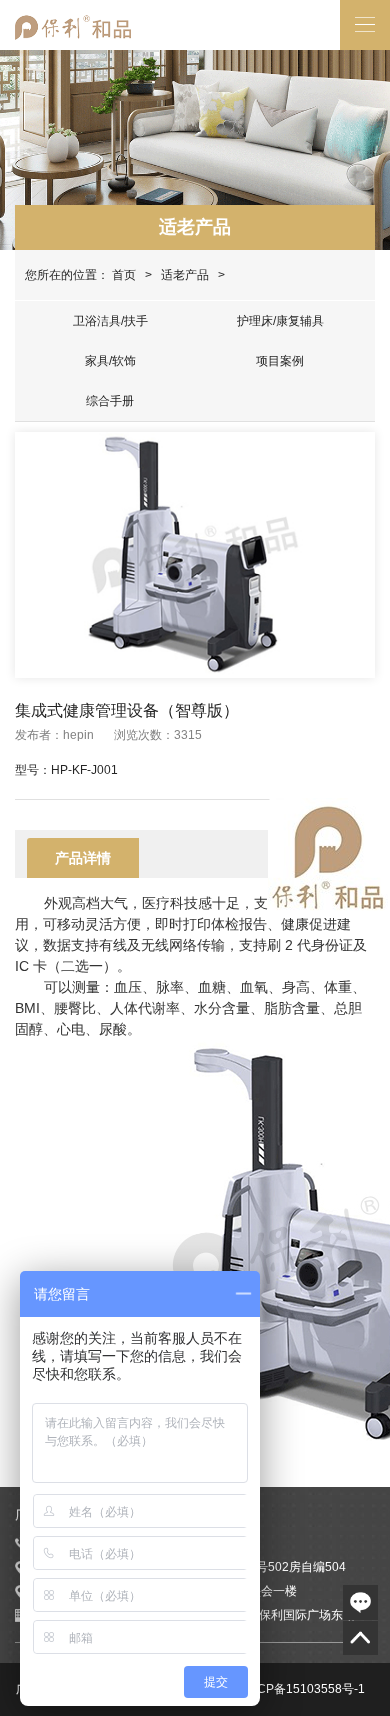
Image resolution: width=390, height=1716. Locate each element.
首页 (124, 275)
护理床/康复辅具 (280, 321)
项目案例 (280, 361)
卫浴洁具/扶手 (110, 321)
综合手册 (110, 401)
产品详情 (83, 858)
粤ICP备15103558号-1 (303, 1689)
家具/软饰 (110, 361)
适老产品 (195, 227)
